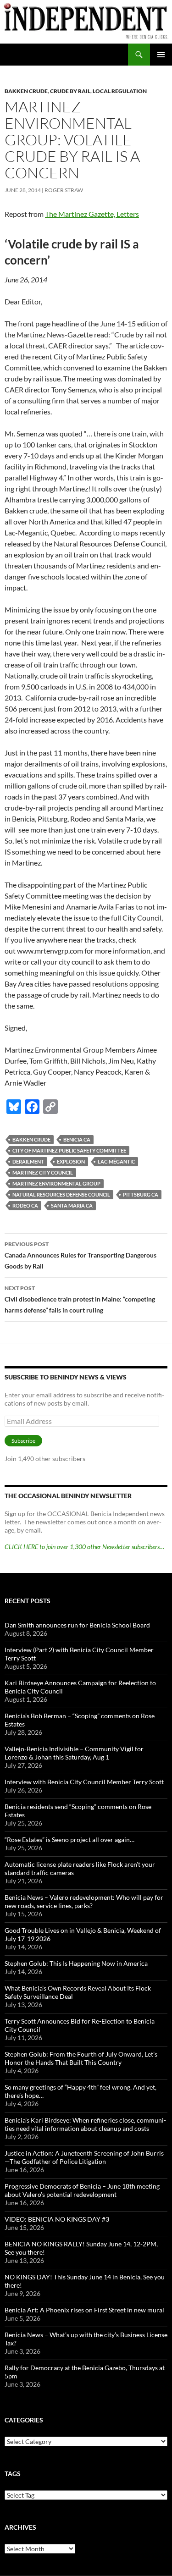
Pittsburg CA (141, 1194)
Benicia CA (77, 1139)
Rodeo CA (25, 1205)
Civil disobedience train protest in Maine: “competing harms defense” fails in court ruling (80, 1299)
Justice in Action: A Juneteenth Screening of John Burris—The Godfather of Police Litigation (84, 2157)
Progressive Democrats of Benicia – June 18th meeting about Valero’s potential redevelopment (82, 2190)
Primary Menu (161, 55)
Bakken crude (31, 1139)
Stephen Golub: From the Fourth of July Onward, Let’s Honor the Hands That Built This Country (81, 2058)
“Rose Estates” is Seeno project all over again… (69, 1840)
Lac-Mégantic (116, 1161)
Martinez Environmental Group (56, 1183)
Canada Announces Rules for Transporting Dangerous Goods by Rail (80, 1255)
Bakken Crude (26, 91)
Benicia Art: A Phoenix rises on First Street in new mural (84, 2310)
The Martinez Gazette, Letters (92, 214)
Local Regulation (120, 91)
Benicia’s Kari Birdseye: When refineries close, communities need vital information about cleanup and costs (85, 2124)
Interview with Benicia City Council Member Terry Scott (84, 1782)
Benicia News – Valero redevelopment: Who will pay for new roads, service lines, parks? (84, 1901)
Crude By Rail (70, 91)
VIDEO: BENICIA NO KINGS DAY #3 (57, 2219)
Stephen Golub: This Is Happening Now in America (76, 1963)
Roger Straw (64, 190)
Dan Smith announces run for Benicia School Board (77, 1625)
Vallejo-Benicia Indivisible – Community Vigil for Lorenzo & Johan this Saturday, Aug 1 (74, 1753)
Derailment (28, 1161)
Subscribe (23, 1441)
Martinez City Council (43, 1172)
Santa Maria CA (72, 1205)
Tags (13, 2474)
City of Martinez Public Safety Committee (69, 1150)
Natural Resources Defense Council (61, 1194)
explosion (71, 1161)
